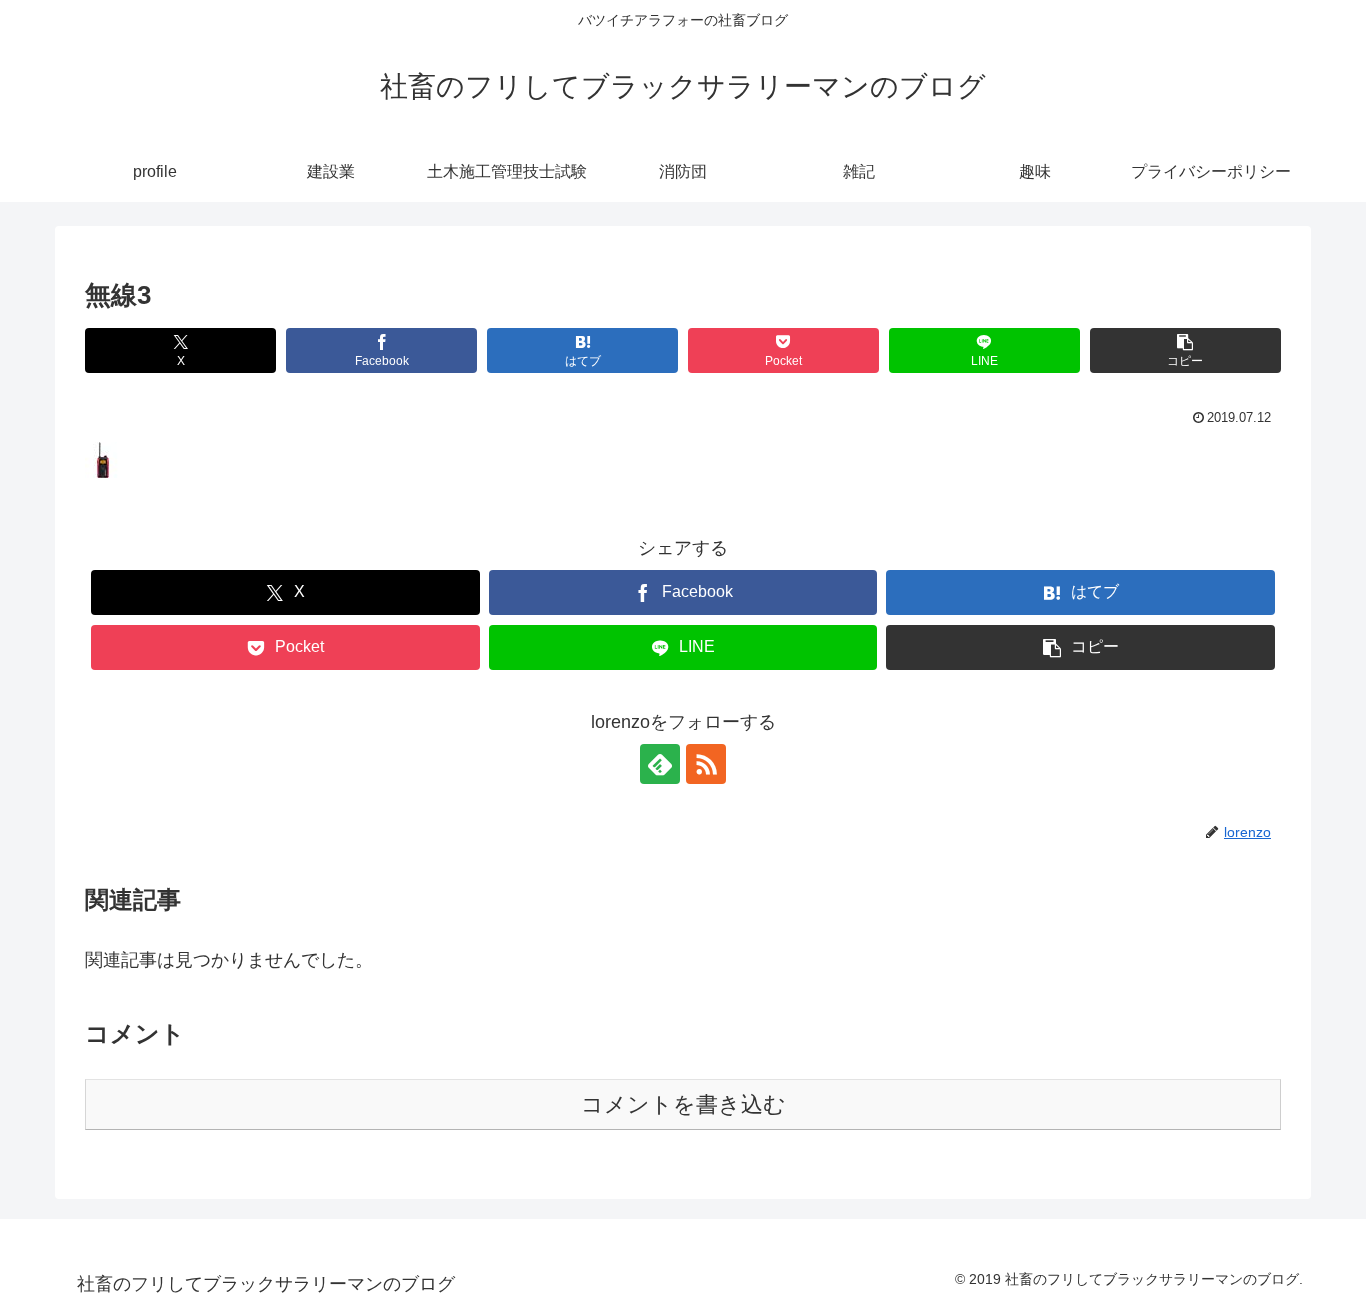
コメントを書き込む (683, 1104)
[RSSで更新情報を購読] (706, 764)
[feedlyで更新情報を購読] (660, 764)
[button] (1185, 350)
